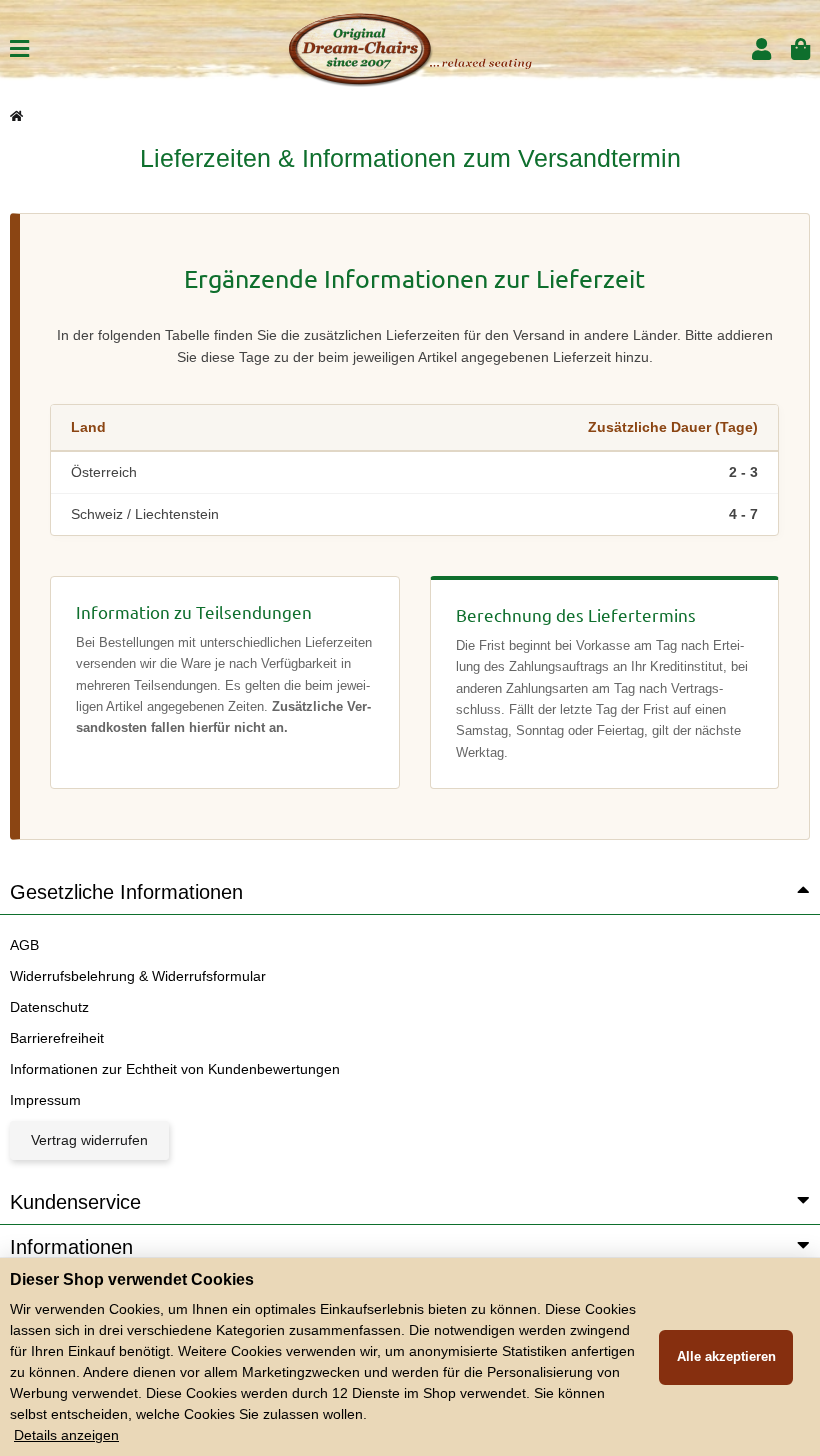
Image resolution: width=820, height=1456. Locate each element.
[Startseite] (16, 116)
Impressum (45, 1100)
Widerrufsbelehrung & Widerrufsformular (138, 976)
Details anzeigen (66, 1435)
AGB (24, 945)
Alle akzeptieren (726, 1356)
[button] (761, 49)
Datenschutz (49, 1007)
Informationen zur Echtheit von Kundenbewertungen (175, 1069)
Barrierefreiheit (57, 1038)
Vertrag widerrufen (89, 1140)
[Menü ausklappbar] (19, 49)
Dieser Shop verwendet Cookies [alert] (132, 1279)
